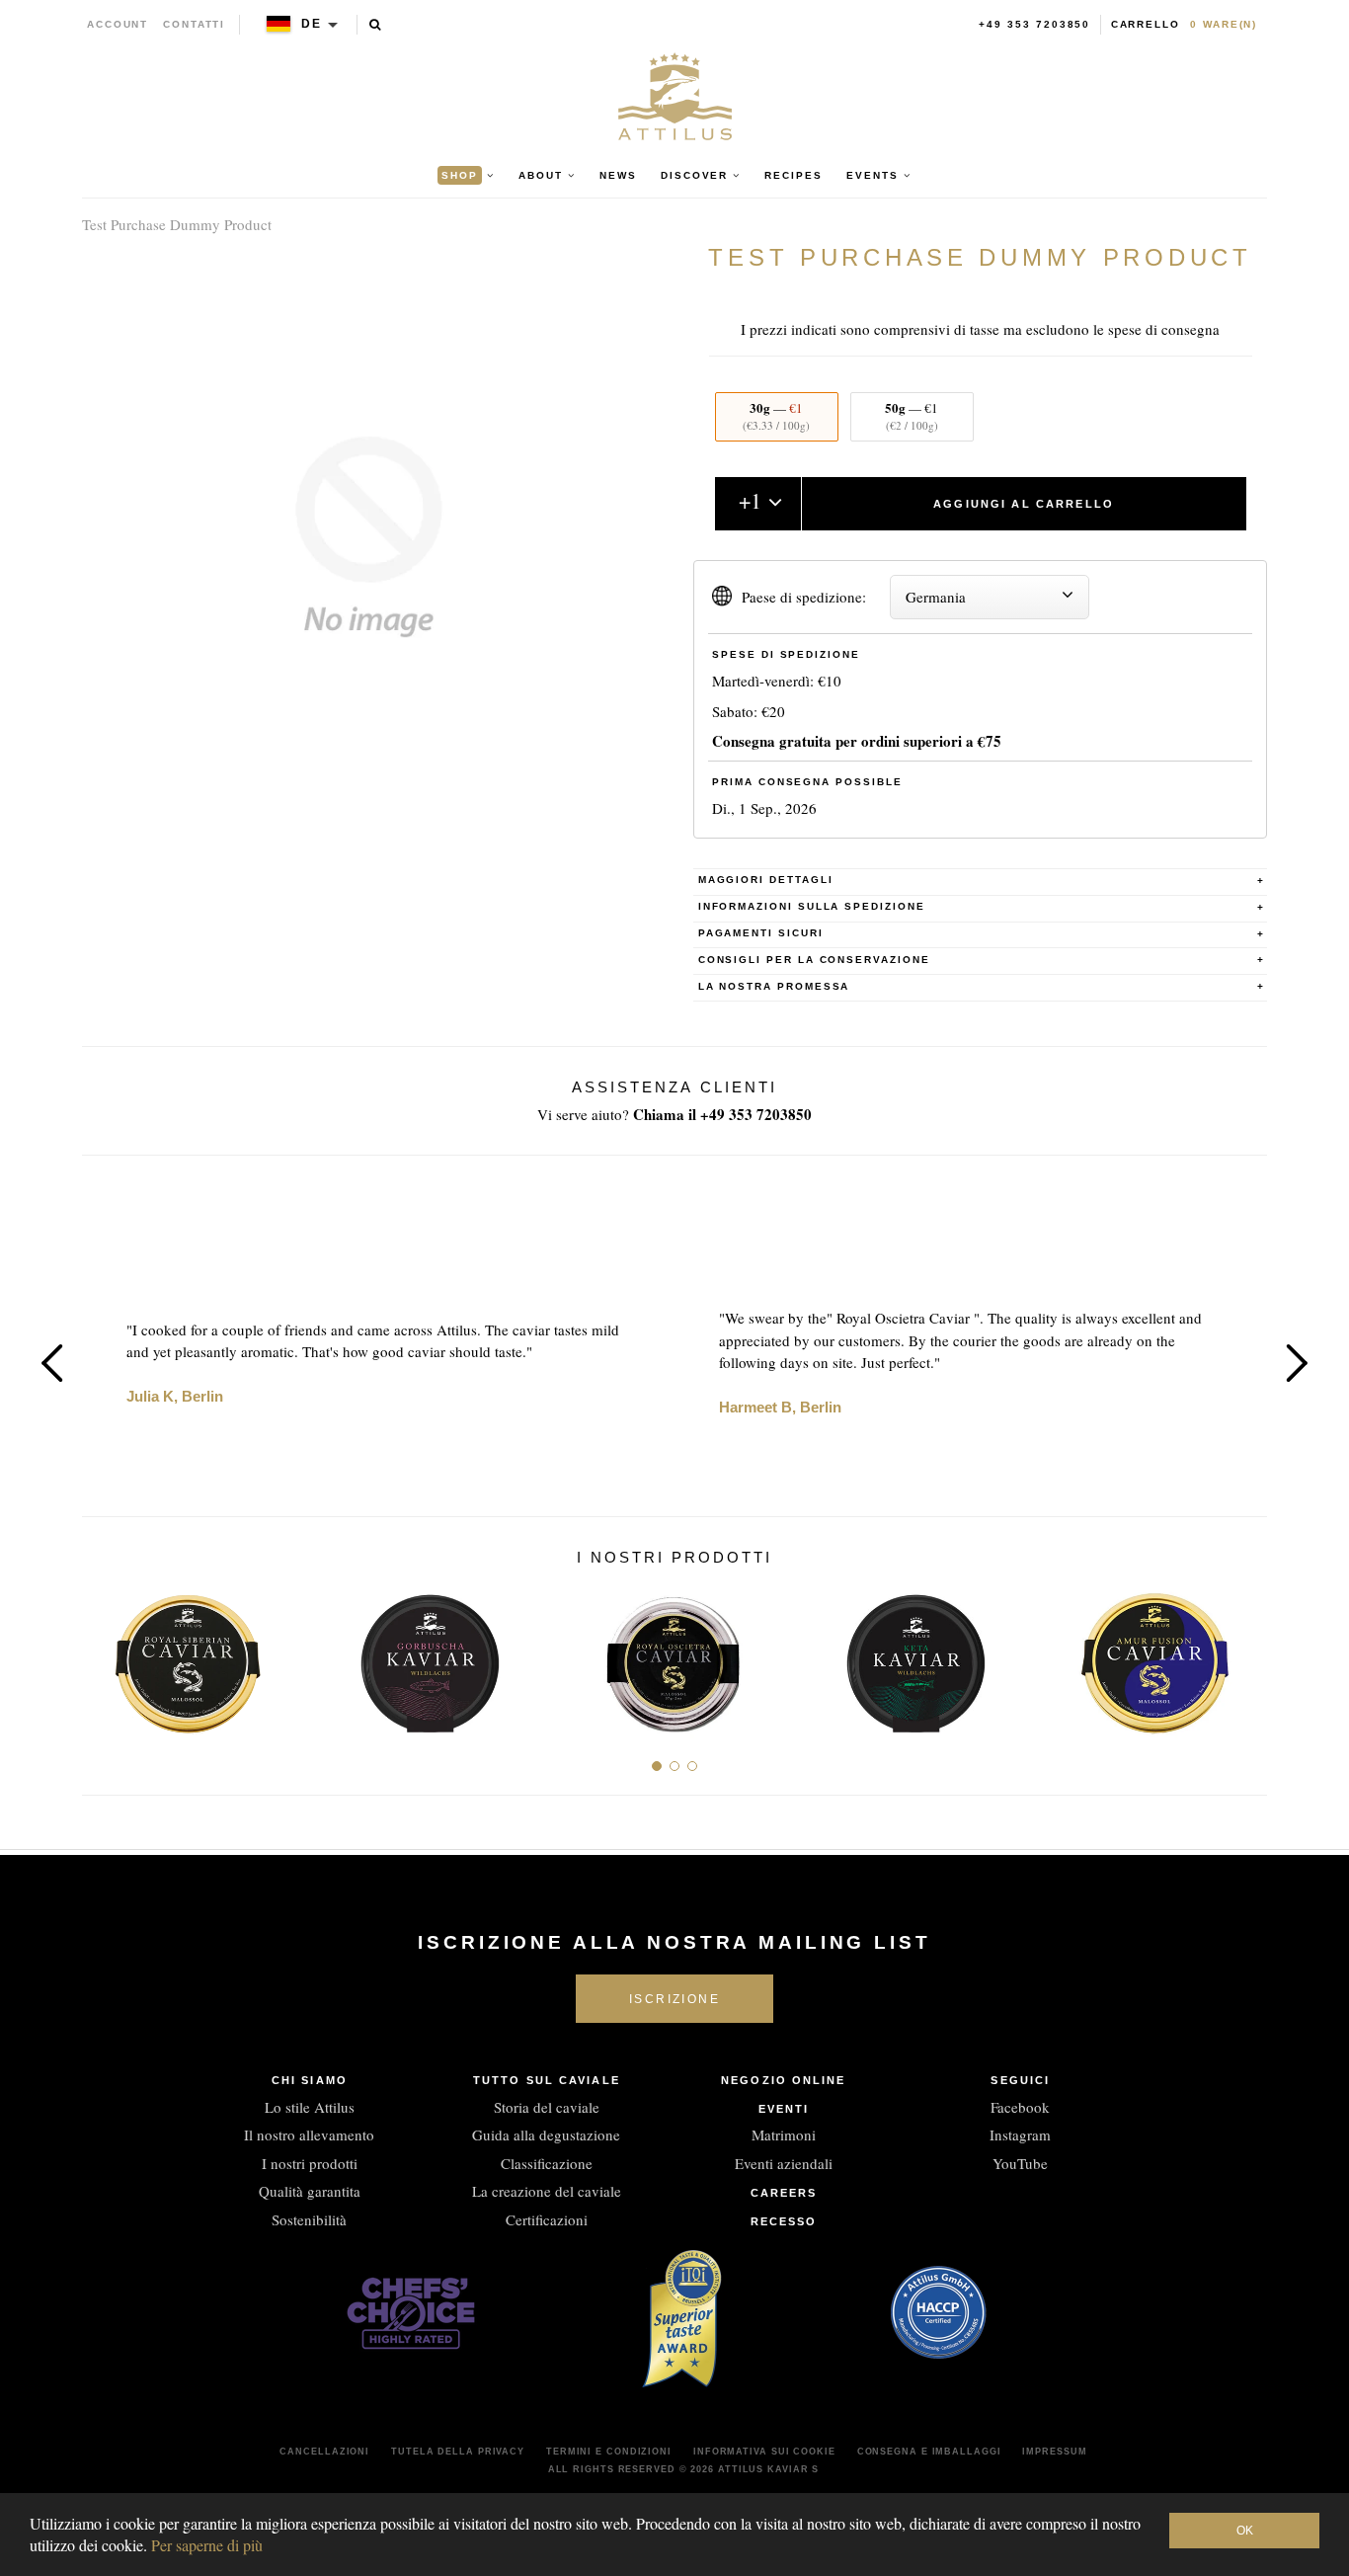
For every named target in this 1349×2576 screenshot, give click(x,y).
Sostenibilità (309, 2219)
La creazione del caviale (547, 2191)
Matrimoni (784, 2134)
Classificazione (547, 2163)
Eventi (784, 2109)
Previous (52, 1363)
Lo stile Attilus (310, 2107)
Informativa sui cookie (764, 2452)
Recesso (784, 2221)
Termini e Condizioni (609, 2452)
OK (1245, 2531)
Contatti (194, 24)
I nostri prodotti (310, 2163)
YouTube (1020, 2163)
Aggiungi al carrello (1024, 504)
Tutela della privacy (458, 2452)
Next (1297, 1363)
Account (118, 24)
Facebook (1020, 2107)
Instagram (1020, 2134)
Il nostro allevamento (309, 2134)
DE (312, 24)
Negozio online (783, 2080)
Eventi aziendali (784, 2163)
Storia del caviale (547, 2107)
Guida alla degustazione (546, 2134)
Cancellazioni (324, 2452)
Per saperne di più (207, 2545)
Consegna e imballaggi (929, 2452)
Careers (784, 2193)
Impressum (1054, 2452)
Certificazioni (547, 2219)
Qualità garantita (310, 2191)
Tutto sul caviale (547, 2080)
